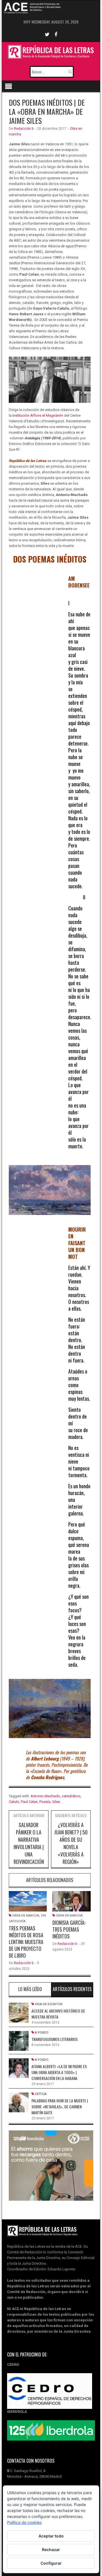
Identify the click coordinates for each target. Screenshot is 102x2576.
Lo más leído (30, 1989)
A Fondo (42, 2033)
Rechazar (51, 2550)
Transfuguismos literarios (55, 2039)
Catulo (14, 1802)
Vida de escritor (49, 2004)
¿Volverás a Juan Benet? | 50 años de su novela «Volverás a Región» (71, 1843)
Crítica (41, 2094)
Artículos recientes (72, 1989)
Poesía (45, 1802)
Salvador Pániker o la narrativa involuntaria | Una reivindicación (29, 1843)
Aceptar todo (51, 2536)
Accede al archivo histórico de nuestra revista (58, 2014)
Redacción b (24, 129)
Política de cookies (24, 2522)
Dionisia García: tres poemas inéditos (69, 1929)
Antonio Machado (45, 1796)
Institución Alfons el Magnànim (38, 415)
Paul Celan (29, 1802)
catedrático (71, 1796)
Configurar (51, 2563)
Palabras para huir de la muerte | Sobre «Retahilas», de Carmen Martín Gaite (60, 2106)
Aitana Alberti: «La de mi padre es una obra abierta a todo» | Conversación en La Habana (59, 2072)
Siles (56, 1802)
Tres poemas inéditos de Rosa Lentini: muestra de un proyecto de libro (26, 1942)
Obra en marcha (26, 1916)
